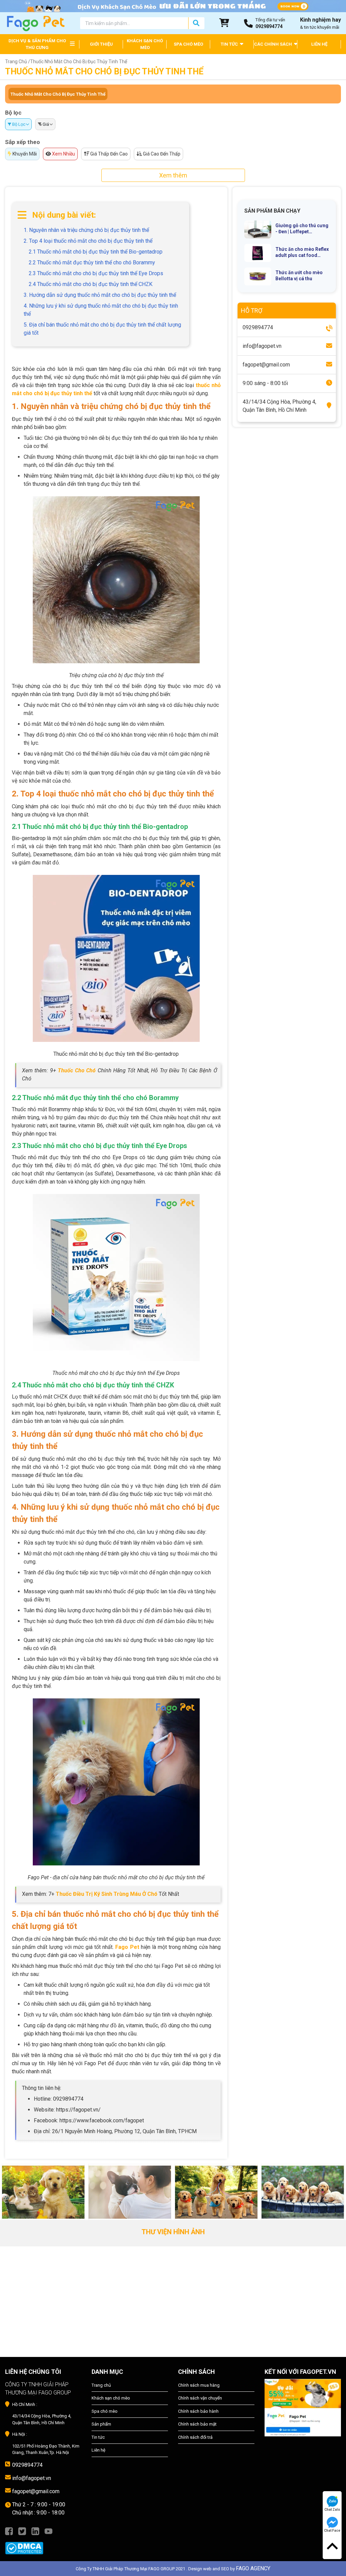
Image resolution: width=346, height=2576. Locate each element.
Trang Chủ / (18, 62)
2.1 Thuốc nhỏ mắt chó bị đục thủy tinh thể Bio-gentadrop (96, 252)
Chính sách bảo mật (197, 2424)
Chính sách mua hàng (199, 2385)
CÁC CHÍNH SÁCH (274, 44)
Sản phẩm (101, 2424)
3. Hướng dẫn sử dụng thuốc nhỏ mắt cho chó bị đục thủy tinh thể (100, 295)
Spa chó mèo (105, 2411)
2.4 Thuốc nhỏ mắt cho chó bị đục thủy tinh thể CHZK (91, 284)
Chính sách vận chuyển (200, 2398)
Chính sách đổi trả (195, 2437)
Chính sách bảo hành (198, 2411)
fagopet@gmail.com (36, 2491)
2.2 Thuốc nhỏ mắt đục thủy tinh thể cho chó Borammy (92, 263)
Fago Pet (127, 1947)
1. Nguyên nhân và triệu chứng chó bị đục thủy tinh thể (86, 230)
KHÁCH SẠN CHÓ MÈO (145, 44)
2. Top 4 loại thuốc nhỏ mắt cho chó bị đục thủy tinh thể (88, 241)
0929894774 (27, 2465)
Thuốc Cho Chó (77, 1070)
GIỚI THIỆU (101, 44)
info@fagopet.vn (32, 2478)
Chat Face (332, 2531)
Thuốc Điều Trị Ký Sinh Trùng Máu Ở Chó (107, 1894)
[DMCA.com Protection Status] (43, 2545)
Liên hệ (98, 2450)
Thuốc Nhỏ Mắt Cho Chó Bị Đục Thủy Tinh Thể (58, 94)
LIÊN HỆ (319, 44)
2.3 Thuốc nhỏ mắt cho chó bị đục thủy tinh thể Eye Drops (96, 273)
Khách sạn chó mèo (111, 2398)
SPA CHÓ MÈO (188, 44)
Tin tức (98, 2437)
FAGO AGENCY (253, 2568)
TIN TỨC (230, 44)
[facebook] (9, 2531)
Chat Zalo (332, 2510)
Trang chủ (101, 2385)
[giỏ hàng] (224, 23)
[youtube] (48, 2531)
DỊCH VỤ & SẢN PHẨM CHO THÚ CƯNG (37, 44)
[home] (35, 23)
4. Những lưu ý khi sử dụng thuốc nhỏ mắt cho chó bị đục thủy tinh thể (101, 310)
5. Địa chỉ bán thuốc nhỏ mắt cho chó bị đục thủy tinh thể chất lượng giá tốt (102, 329)
